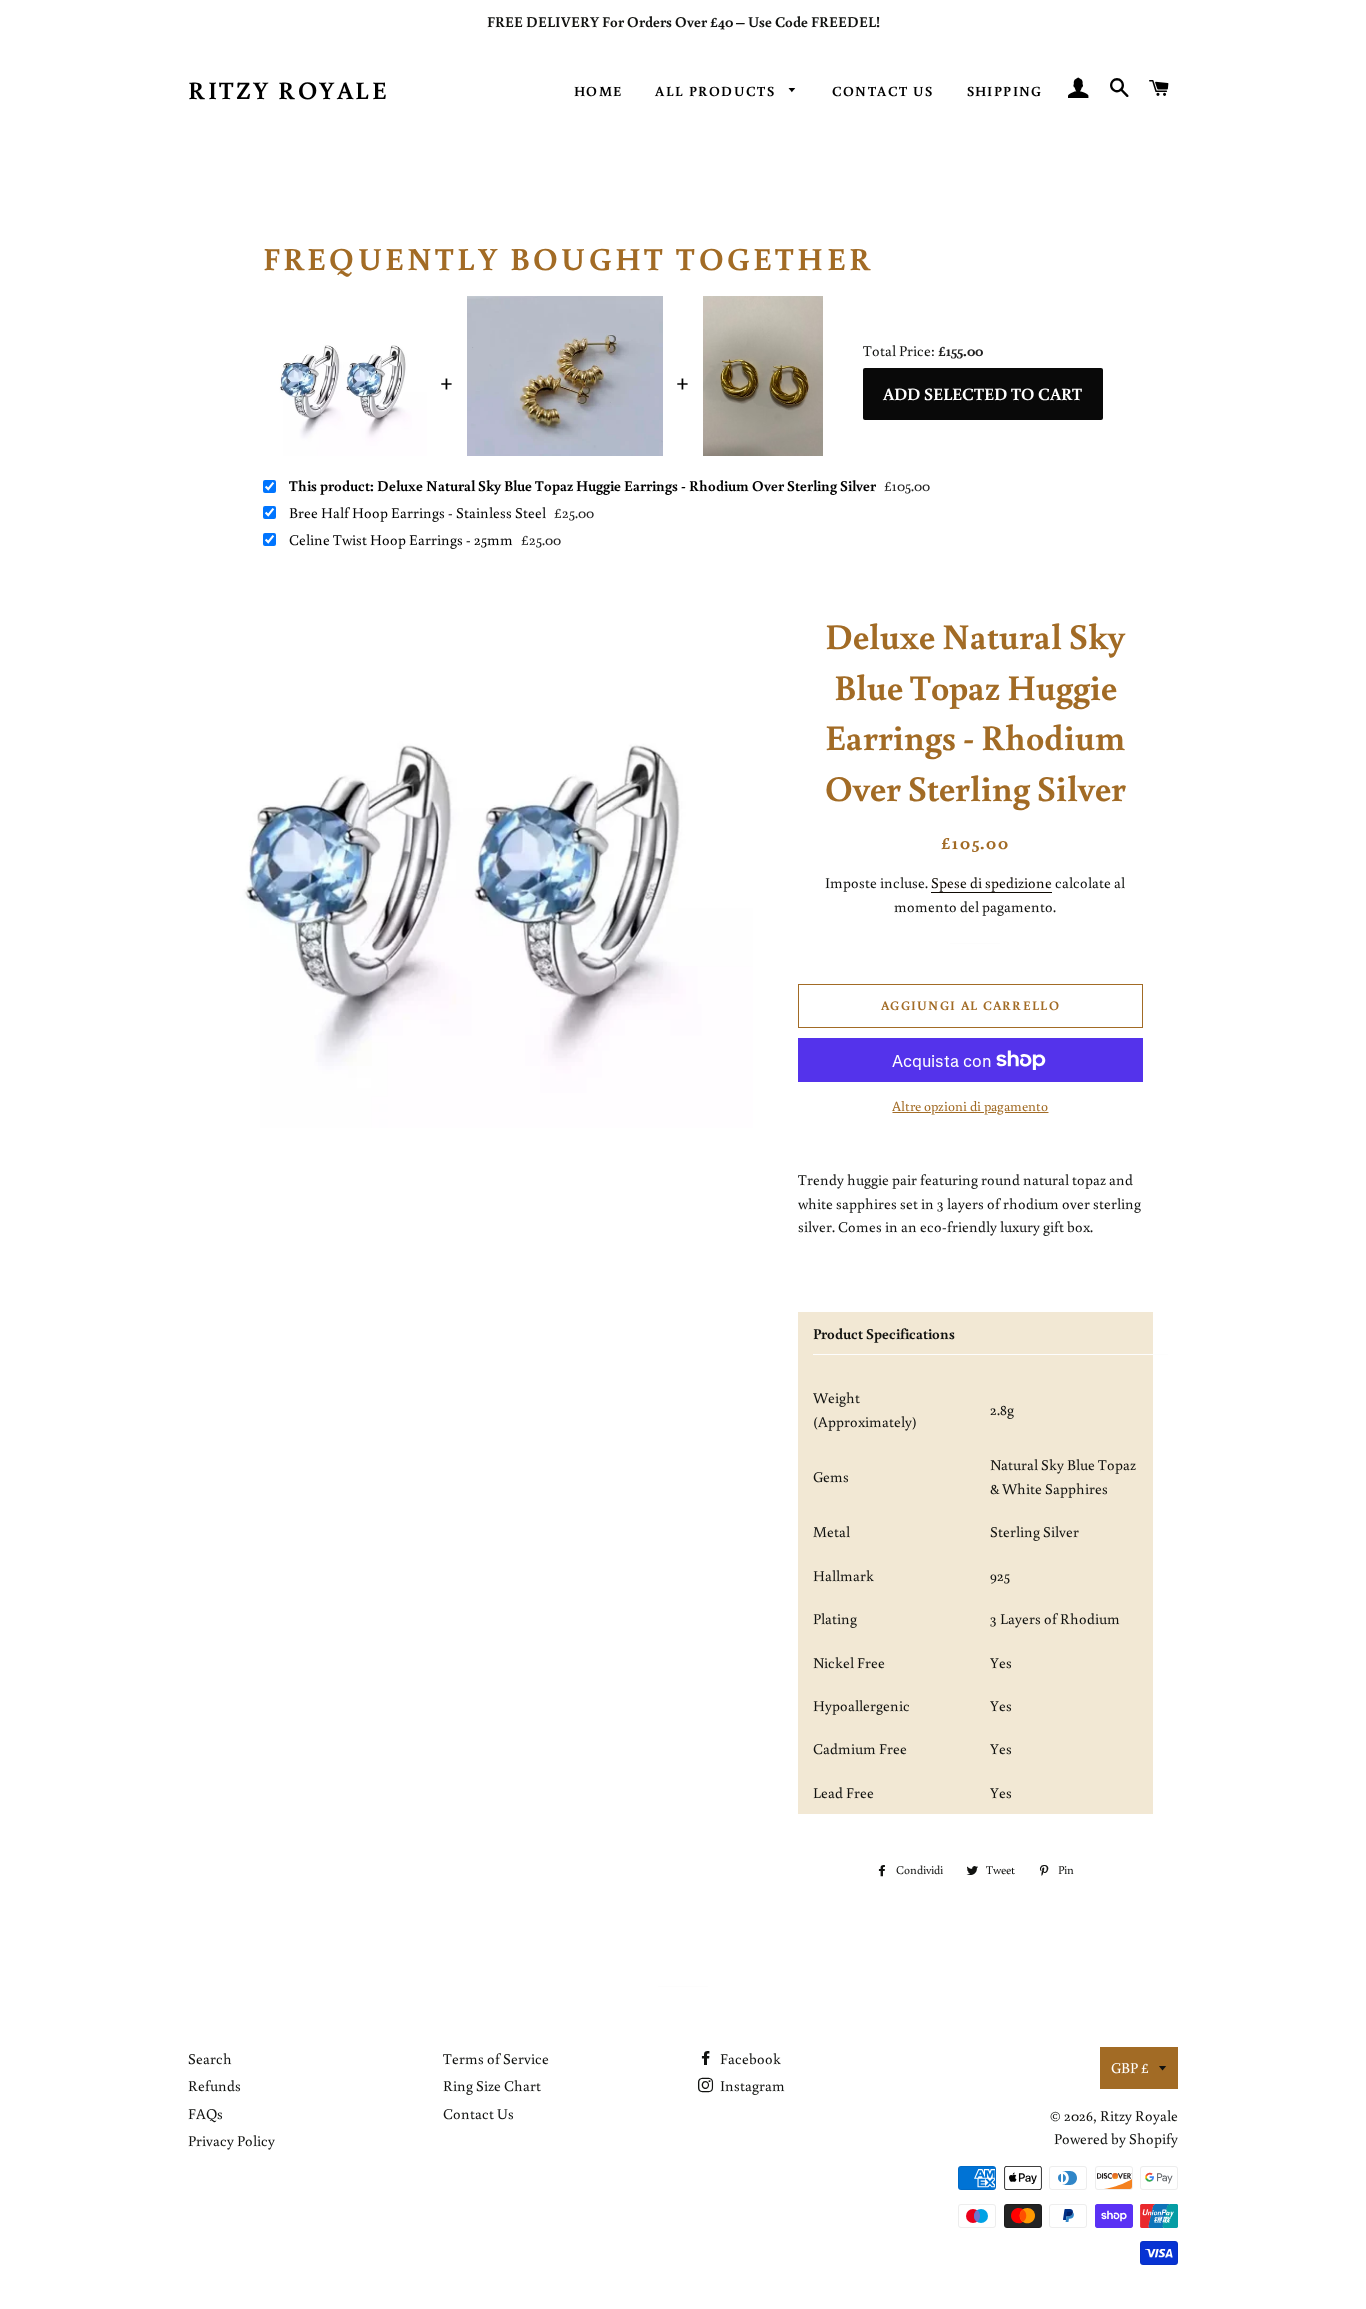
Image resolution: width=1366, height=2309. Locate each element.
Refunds (214, 2085)
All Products (717, 91)
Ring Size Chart (492, 2085)
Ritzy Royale (288, 89)
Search (210, 2058)
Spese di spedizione (991, 882)
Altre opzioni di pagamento (970, 1106)
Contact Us (883, 91)
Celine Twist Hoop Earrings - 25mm (401, 540)
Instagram (751, 2085)
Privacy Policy (231, 2140)
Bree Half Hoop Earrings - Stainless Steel (417, 513)
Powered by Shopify (1116, 2138)
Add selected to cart (982, 393)
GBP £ (1130, 2067)
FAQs (205, 2113)
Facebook (749, 2058)
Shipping (1005, 91)
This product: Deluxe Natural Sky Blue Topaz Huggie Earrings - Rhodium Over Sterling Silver (582, 486)
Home (598, 91)
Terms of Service (496, 2058)
